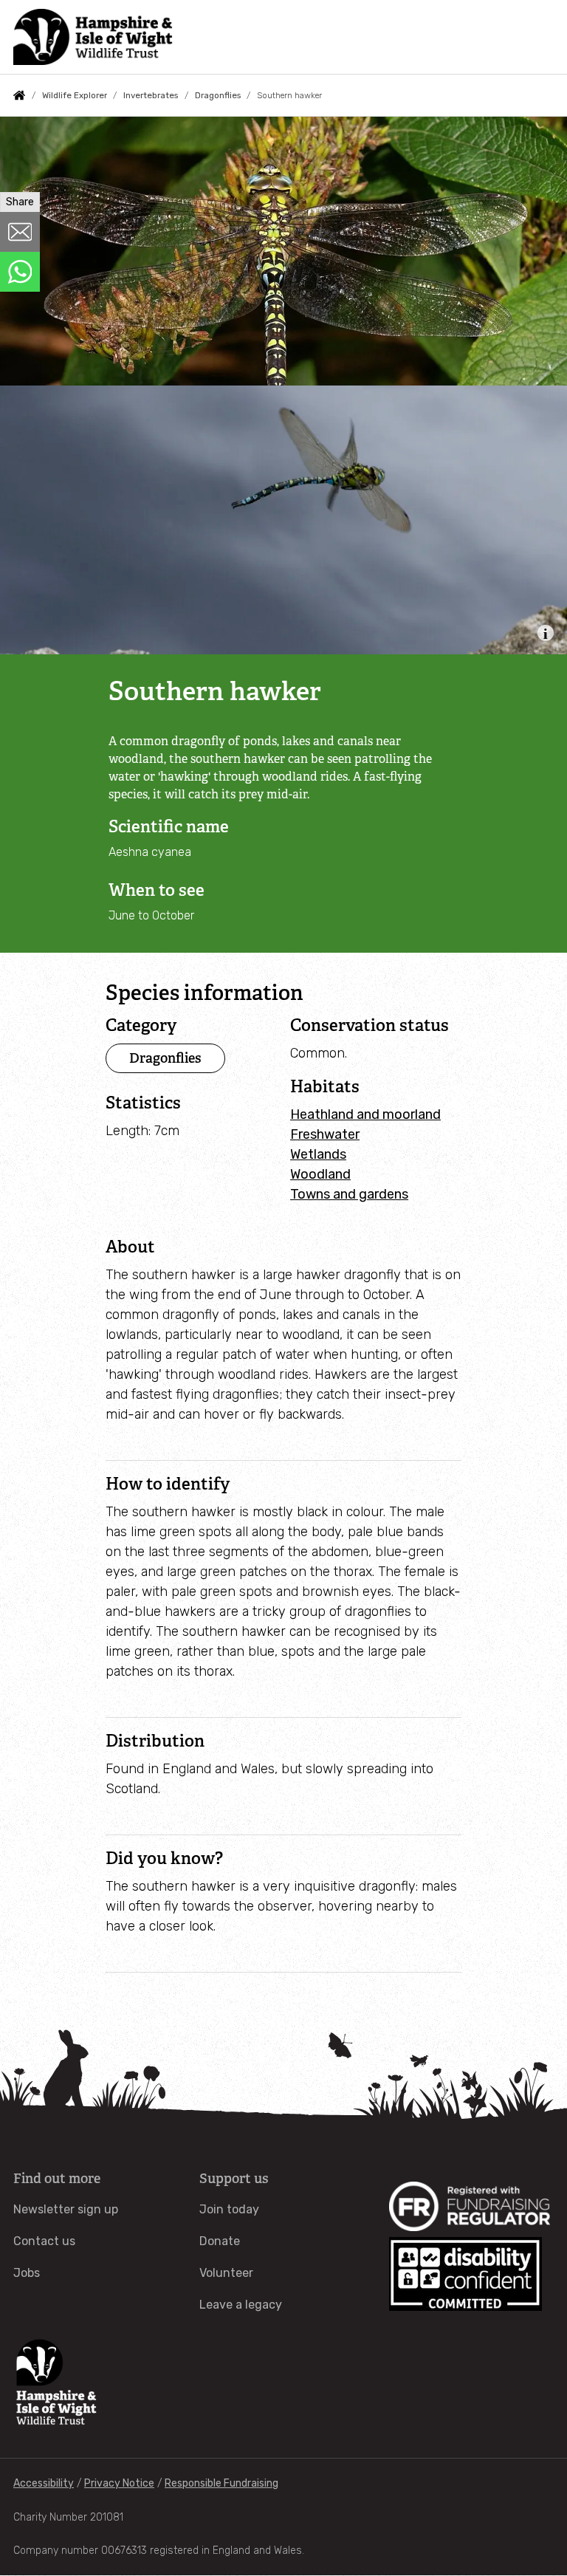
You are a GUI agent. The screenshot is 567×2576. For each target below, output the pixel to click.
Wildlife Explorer (75, 95)
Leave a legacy (241, 2305)
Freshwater (325, 1134)
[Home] (93, 37)
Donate (220, 2241)
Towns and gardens (349, 1194)
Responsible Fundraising (221, 2483)
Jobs (27, 2273)
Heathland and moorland (365, 1114)
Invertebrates (151, 95)
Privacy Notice (119, 2483)
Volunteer (226, 2273)
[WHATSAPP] (20, 272)
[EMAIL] (20, 232)
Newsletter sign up (66, 2209)
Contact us (44, 2241)
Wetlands (318, 1154)
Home (19, 95)
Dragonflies (218, 95)
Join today (229, 2209)
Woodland (320, 1174)
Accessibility (44, 2483)
